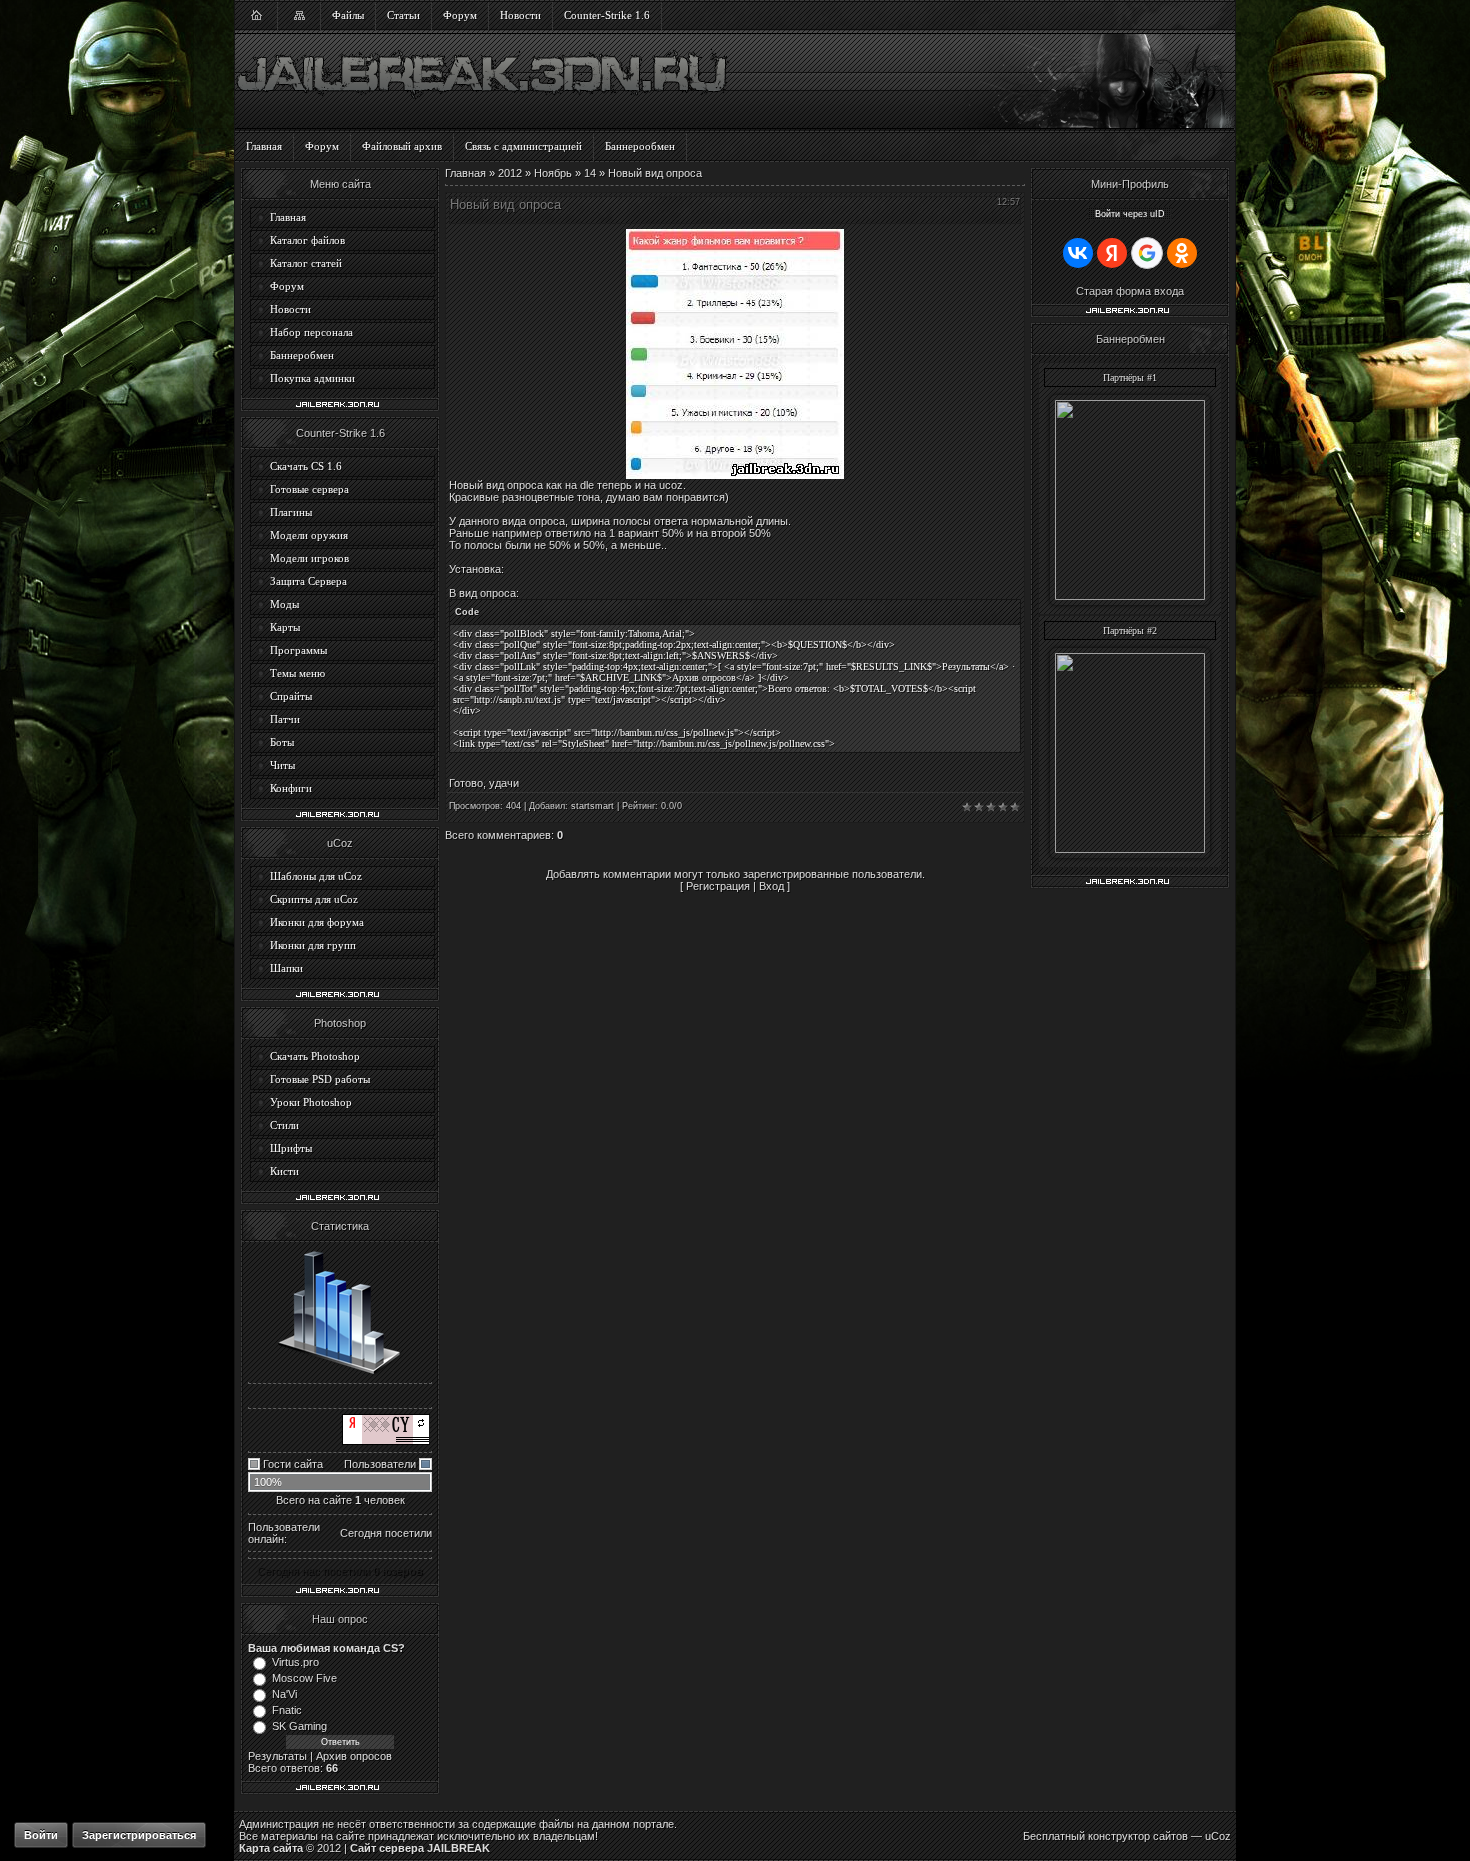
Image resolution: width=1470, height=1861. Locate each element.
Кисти (284, 1171)
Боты (282, 742)
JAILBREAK (458, 1848)
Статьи (403, 15)
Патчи (285, 719)
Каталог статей (306, 263)
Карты (285, 627)
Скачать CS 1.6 (306, 466)
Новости (520, 15)
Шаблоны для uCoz (316, 876)
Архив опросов (354, 1756)
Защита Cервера (308, 581)
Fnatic (287, 1710)
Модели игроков (309, 558)
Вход (771, 886)
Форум (460, 15)
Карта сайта (271, 1848)
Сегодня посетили (386, 1533)
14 (590, 173)
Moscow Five (304, 1678)
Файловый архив (402, 146)
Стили (284, 1125)
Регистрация (718, 886)
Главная (264, 146)
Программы (298, 650)
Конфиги (291, 788)
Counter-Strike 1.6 (607, 15)
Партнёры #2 (1130, 630)
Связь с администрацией (523, 146)
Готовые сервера (309, 489)
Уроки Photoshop (311, 1102)
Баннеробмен (302, 355)
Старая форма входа (1130, 291)
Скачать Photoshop (315, 1056)
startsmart (592, 806)
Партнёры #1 (1130, 377)
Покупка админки (312, 378)
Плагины (291, 512)
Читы (282, 765)
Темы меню (297, 673)
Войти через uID (1130, 214)
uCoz (1218, 1836)
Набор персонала (311, 332)
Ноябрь (553, 173)
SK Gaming (299, 1726)
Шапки (286, 968)
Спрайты (291, 696)
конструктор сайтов (1138, 1836)
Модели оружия (309, 535)
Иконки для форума (317, 922)
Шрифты (291, 1148)
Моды (284, 604)
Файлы (348, 15)
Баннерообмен (640, 146)
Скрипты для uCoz (314, 899)
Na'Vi (284, 1694)
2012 (510, 173)
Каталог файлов (307, 240)
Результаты (277, 1756)
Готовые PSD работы (320, 1079)
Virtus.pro (295, 1662)
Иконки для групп (313, 945)
